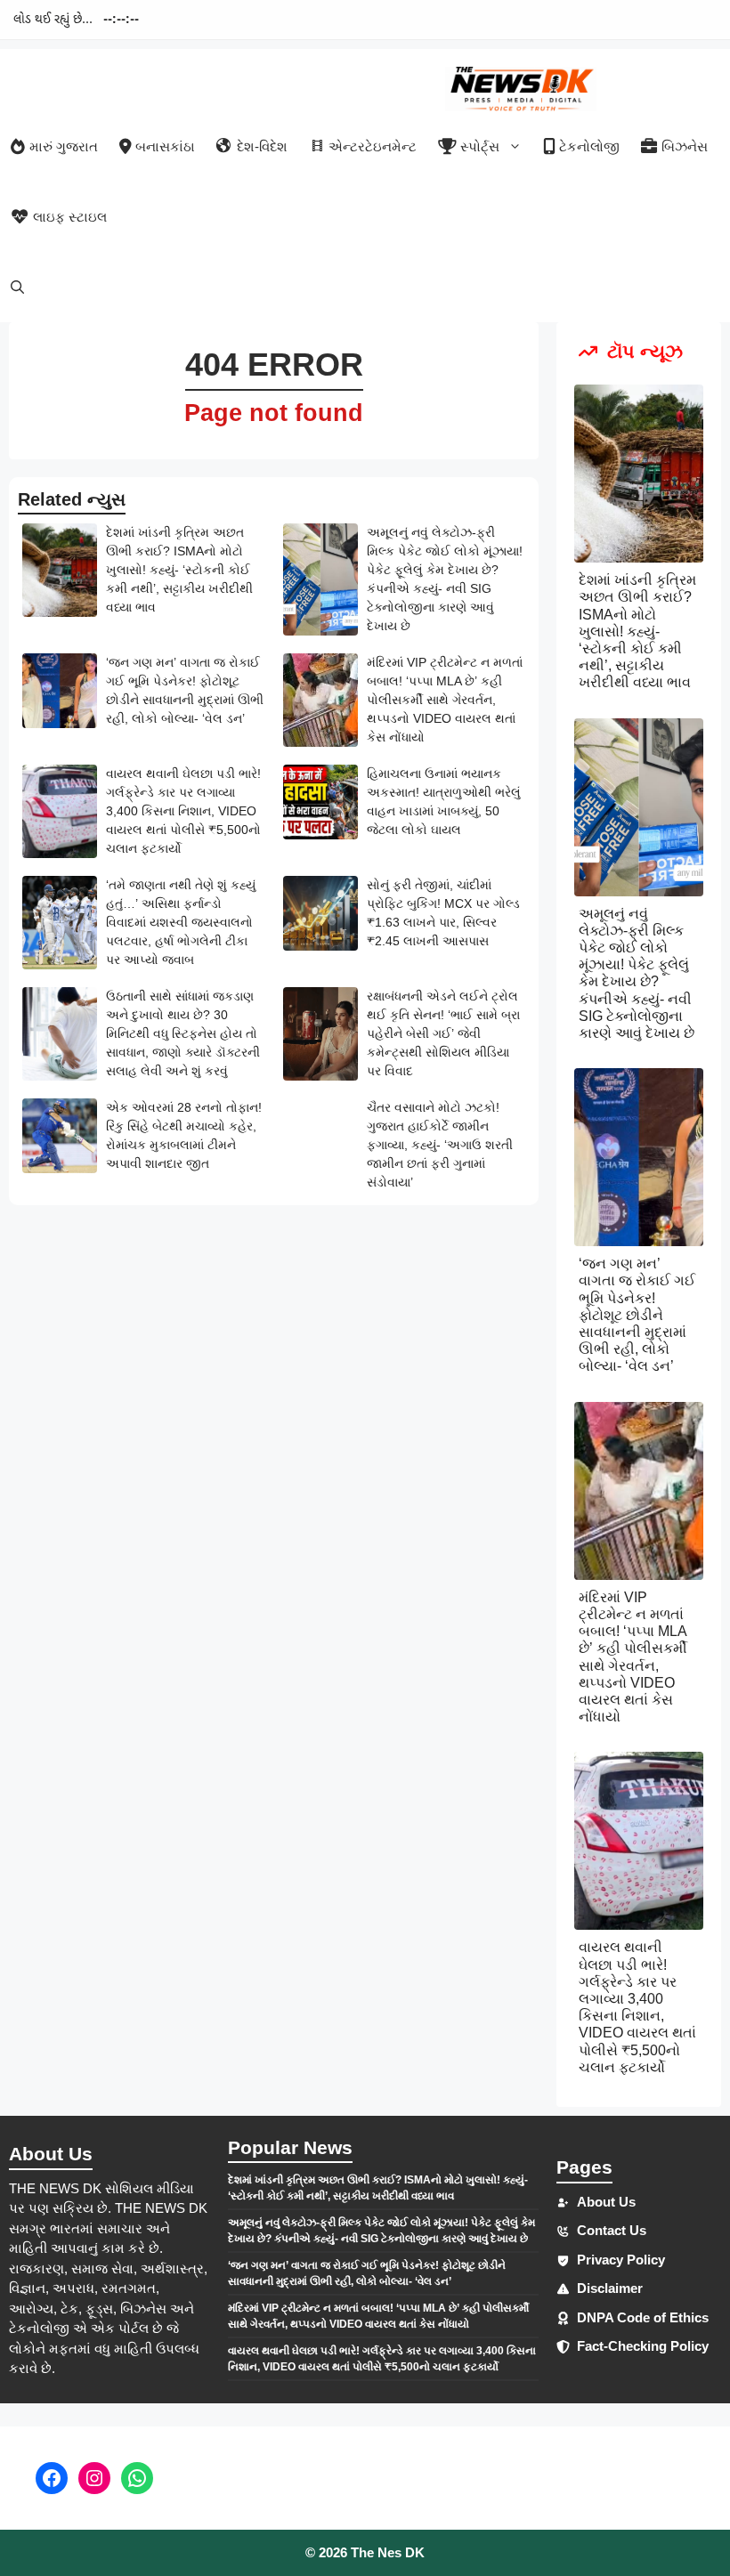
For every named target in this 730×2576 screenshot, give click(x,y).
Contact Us (612, 2230)
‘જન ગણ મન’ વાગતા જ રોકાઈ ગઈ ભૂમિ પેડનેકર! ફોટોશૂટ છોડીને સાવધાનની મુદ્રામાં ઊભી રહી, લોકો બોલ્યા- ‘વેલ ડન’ (637, 1315)
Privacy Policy (621, 2260)
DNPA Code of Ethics (643, 2317)
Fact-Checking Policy (643, 2346)
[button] (17, 287)
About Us (606, 2202)
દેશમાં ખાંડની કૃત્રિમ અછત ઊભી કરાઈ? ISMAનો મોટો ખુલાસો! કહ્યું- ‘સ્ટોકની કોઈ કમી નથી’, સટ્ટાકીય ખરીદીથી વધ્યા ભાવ (179, 570)
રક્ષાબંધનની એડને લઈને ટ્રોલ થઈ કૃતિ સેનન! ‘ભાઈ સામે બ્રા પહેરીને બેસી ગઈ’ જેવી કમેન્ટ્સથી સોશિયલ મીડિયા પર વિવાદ (443, 1033)
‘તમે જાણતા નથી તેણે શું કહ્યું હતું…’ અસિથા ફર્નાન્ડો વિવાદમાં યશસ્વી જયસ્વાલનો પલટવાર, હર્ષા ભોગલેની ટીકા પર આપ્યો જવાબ (181, 922)
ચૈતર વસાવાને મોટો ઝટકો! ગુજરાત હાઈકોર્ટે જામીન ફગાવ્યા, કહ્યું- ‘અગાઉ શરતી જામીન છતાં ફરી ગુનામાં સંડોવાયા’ (440, 1145)
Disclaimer (610, 2288)
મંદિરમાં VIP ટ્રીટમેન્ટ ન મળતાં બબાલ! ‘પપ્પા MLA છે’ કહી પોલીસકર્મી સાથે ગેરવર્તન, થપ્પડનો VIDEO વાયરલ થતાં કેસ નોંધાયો (445, 700)
